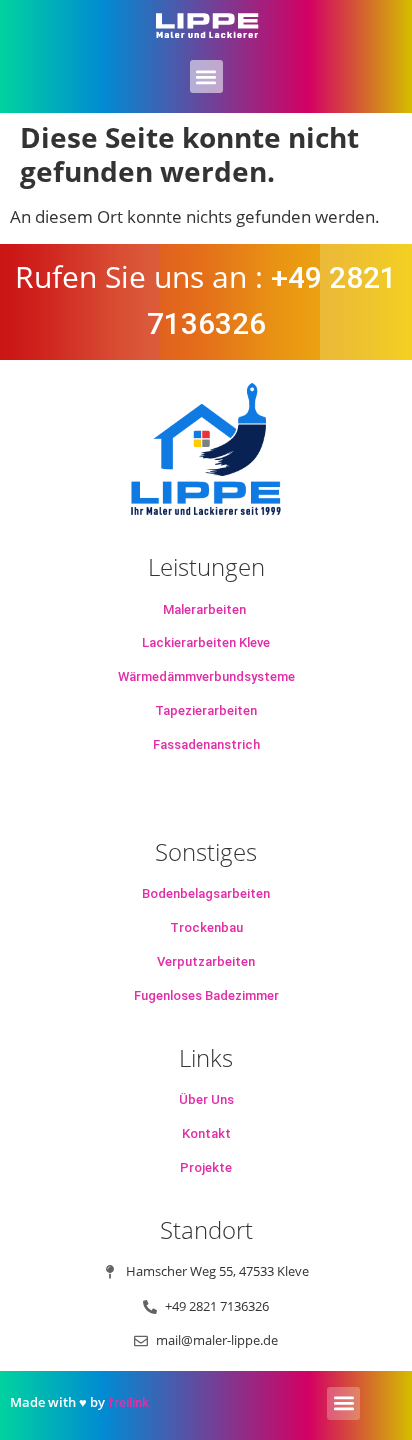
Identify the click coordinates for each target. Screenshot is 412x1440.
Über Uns (206, 1099)
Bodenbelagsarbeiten (206, 893)
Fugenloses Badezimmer (206, 995)
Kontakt (206, 1133)
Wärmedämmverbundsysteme (206, 676)
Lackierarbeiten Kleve (206, 642)
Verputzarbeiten (206, 961)
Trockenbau (206, 927)
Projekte (206, 1167)
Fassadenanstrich (206, 744)
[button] (206, 76)
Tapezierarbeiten (206, 710)
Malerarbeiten (204, 609)
